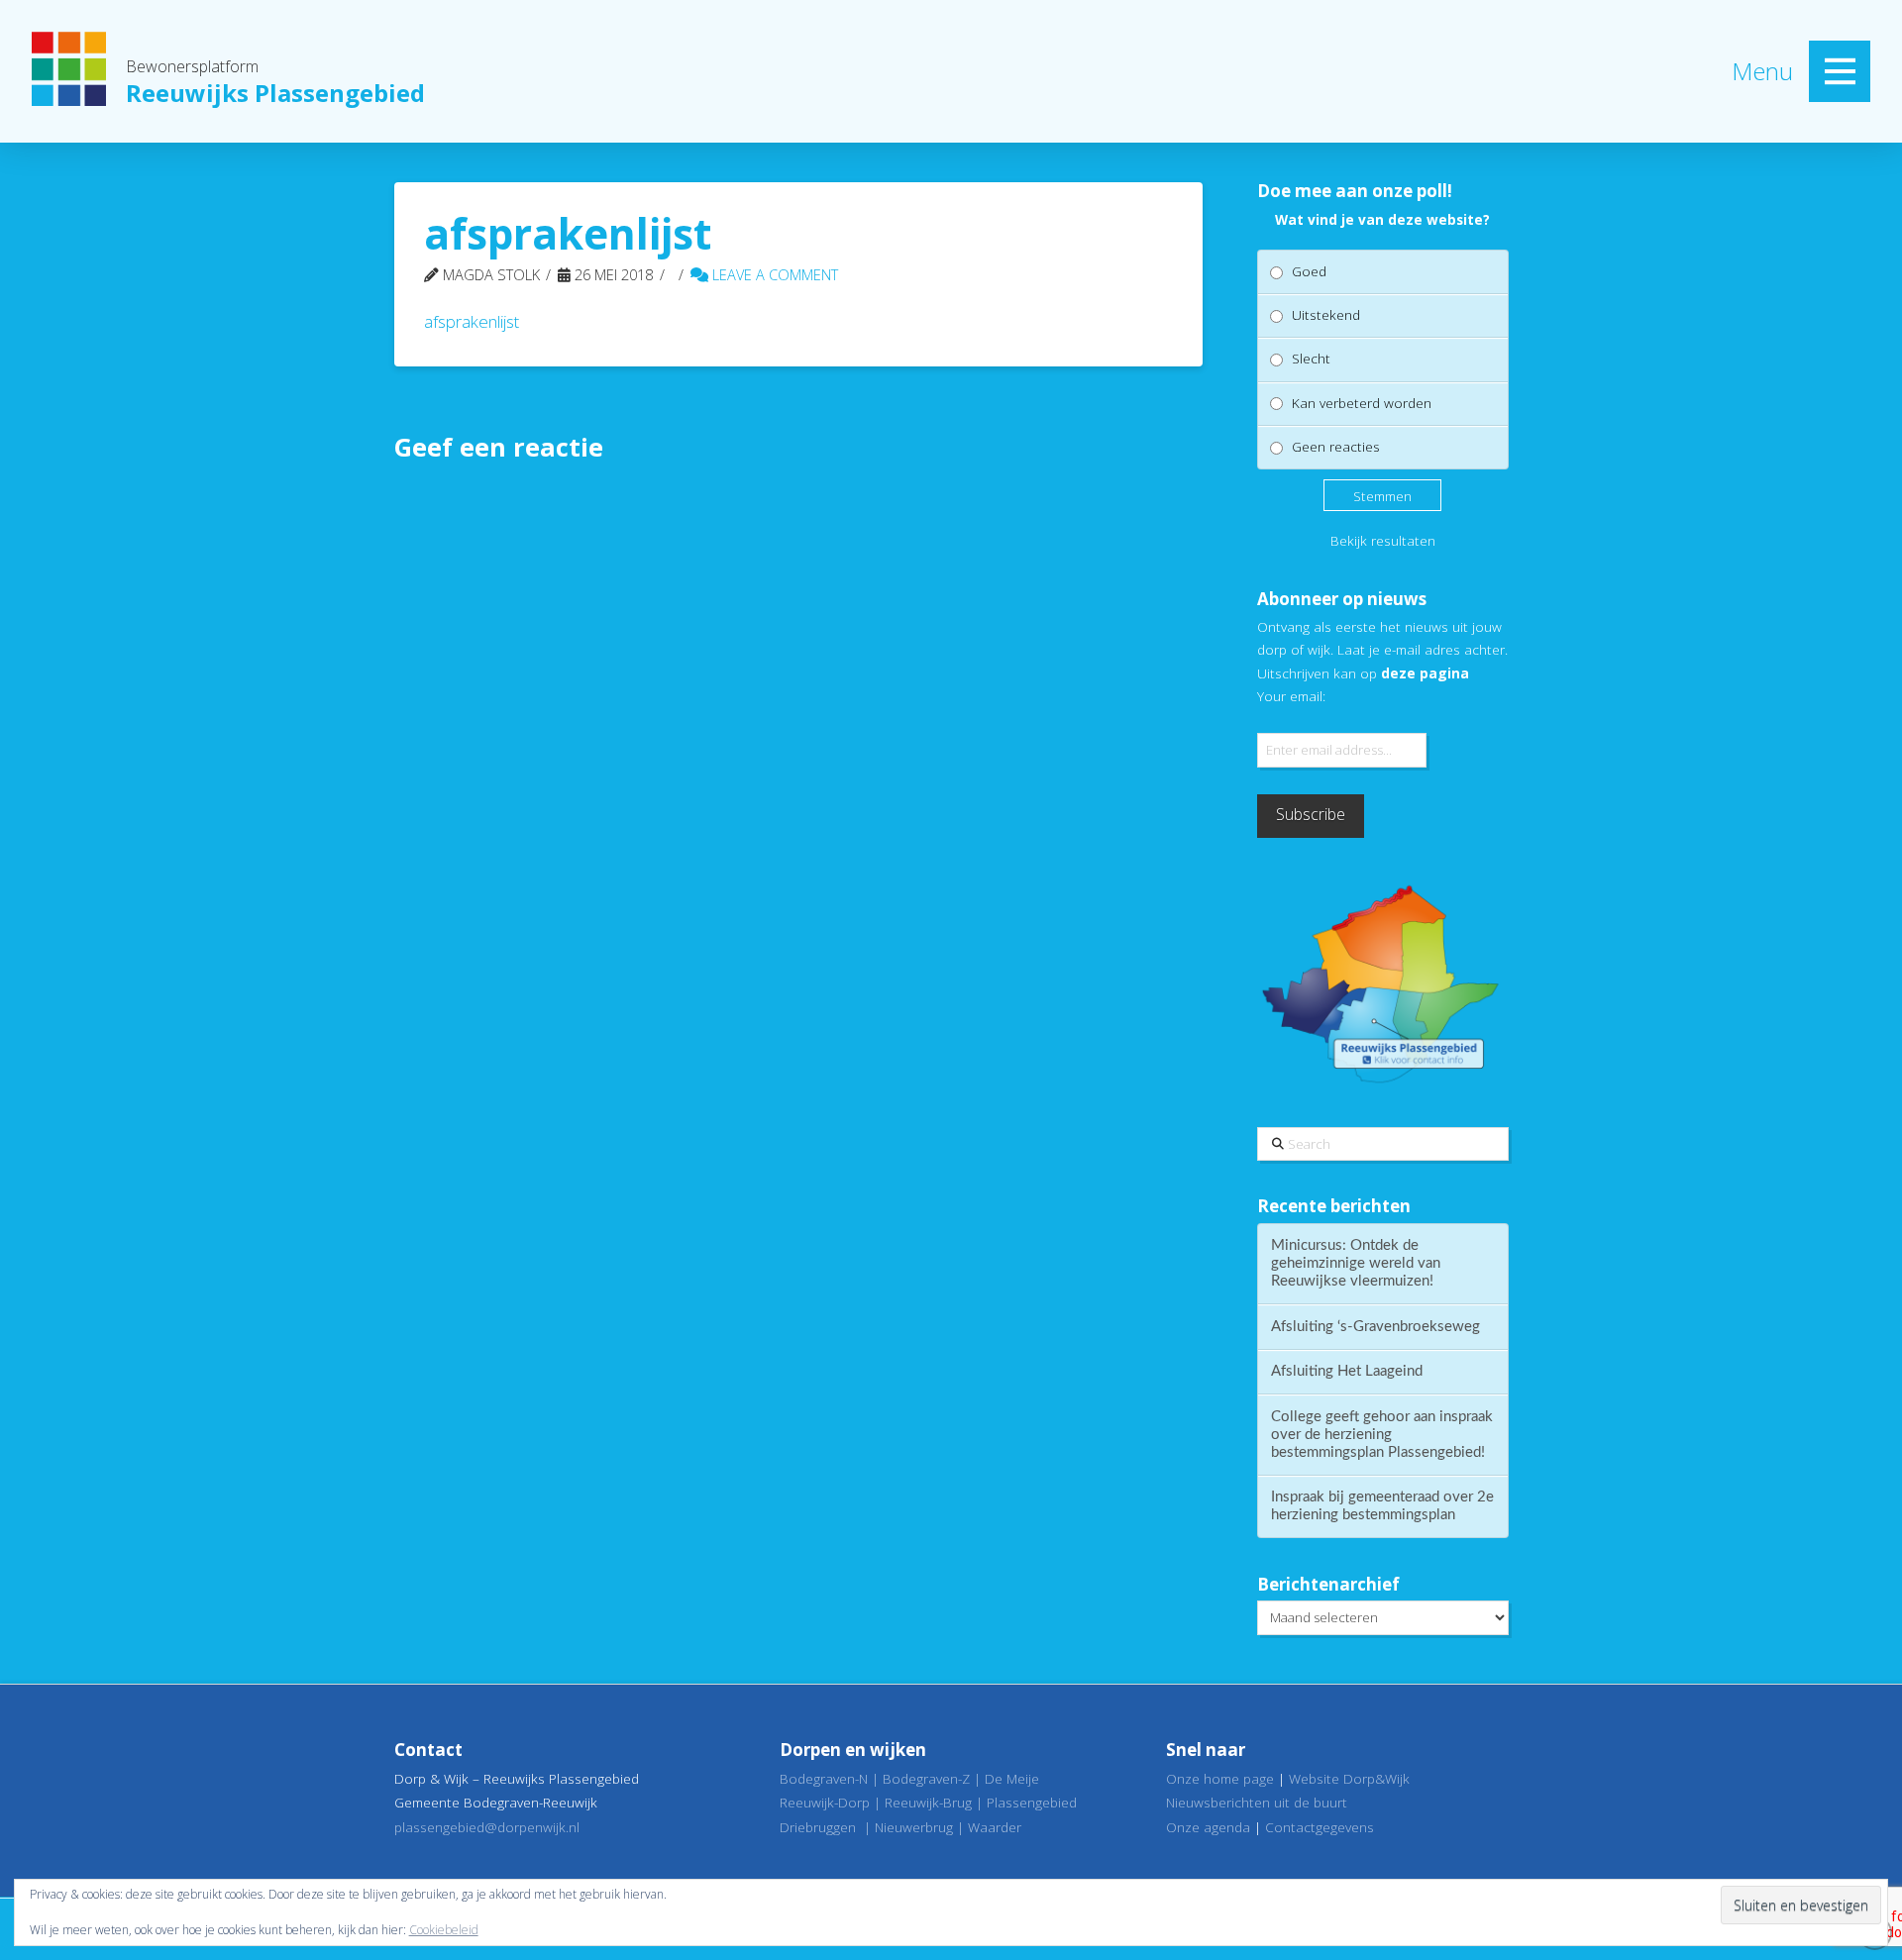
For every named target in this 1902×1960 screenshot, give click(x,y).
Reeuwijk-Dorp (825, 1802)
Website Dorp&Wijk (1349, 1778)
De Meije (1012, 1778)
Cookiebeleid (444, 1930)
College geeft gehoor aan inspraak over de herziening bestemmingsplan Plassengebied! (1382, 1435)
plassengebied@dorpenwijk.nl (487, 1827)
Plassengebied (1032, 1802)
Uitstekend (1326, 314)
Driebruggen (818, 1827)
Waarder (995, 1827)
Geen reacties (1336, 446)
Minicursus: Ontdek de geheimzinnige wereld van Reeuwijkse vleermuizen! (1356, 1263)
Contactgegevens (1320, 1827)
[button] (1840, 71)
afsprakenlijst (472, 321)
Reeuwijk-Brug (928, 1802)
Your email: (1291, 696)
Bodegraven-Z (926, 1778)
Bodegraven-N (824, 1778)
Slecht (1311, 358)
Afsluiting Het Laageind (1347, 1371)
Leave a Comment (773, 274)
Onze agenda (1208, 1827)
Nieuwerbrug (914, 1827)
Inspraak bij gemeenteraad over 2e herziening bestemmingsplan (1382, 1506)
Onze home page (1220, 1778)
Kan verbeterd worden (1362, 403)
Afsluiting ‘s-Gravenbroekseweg (1375, 1327)
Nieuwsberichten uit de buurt (1257, 1802)
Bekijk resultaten (1383, 540)
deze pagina (1425, 673)
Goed (1309, 271)
